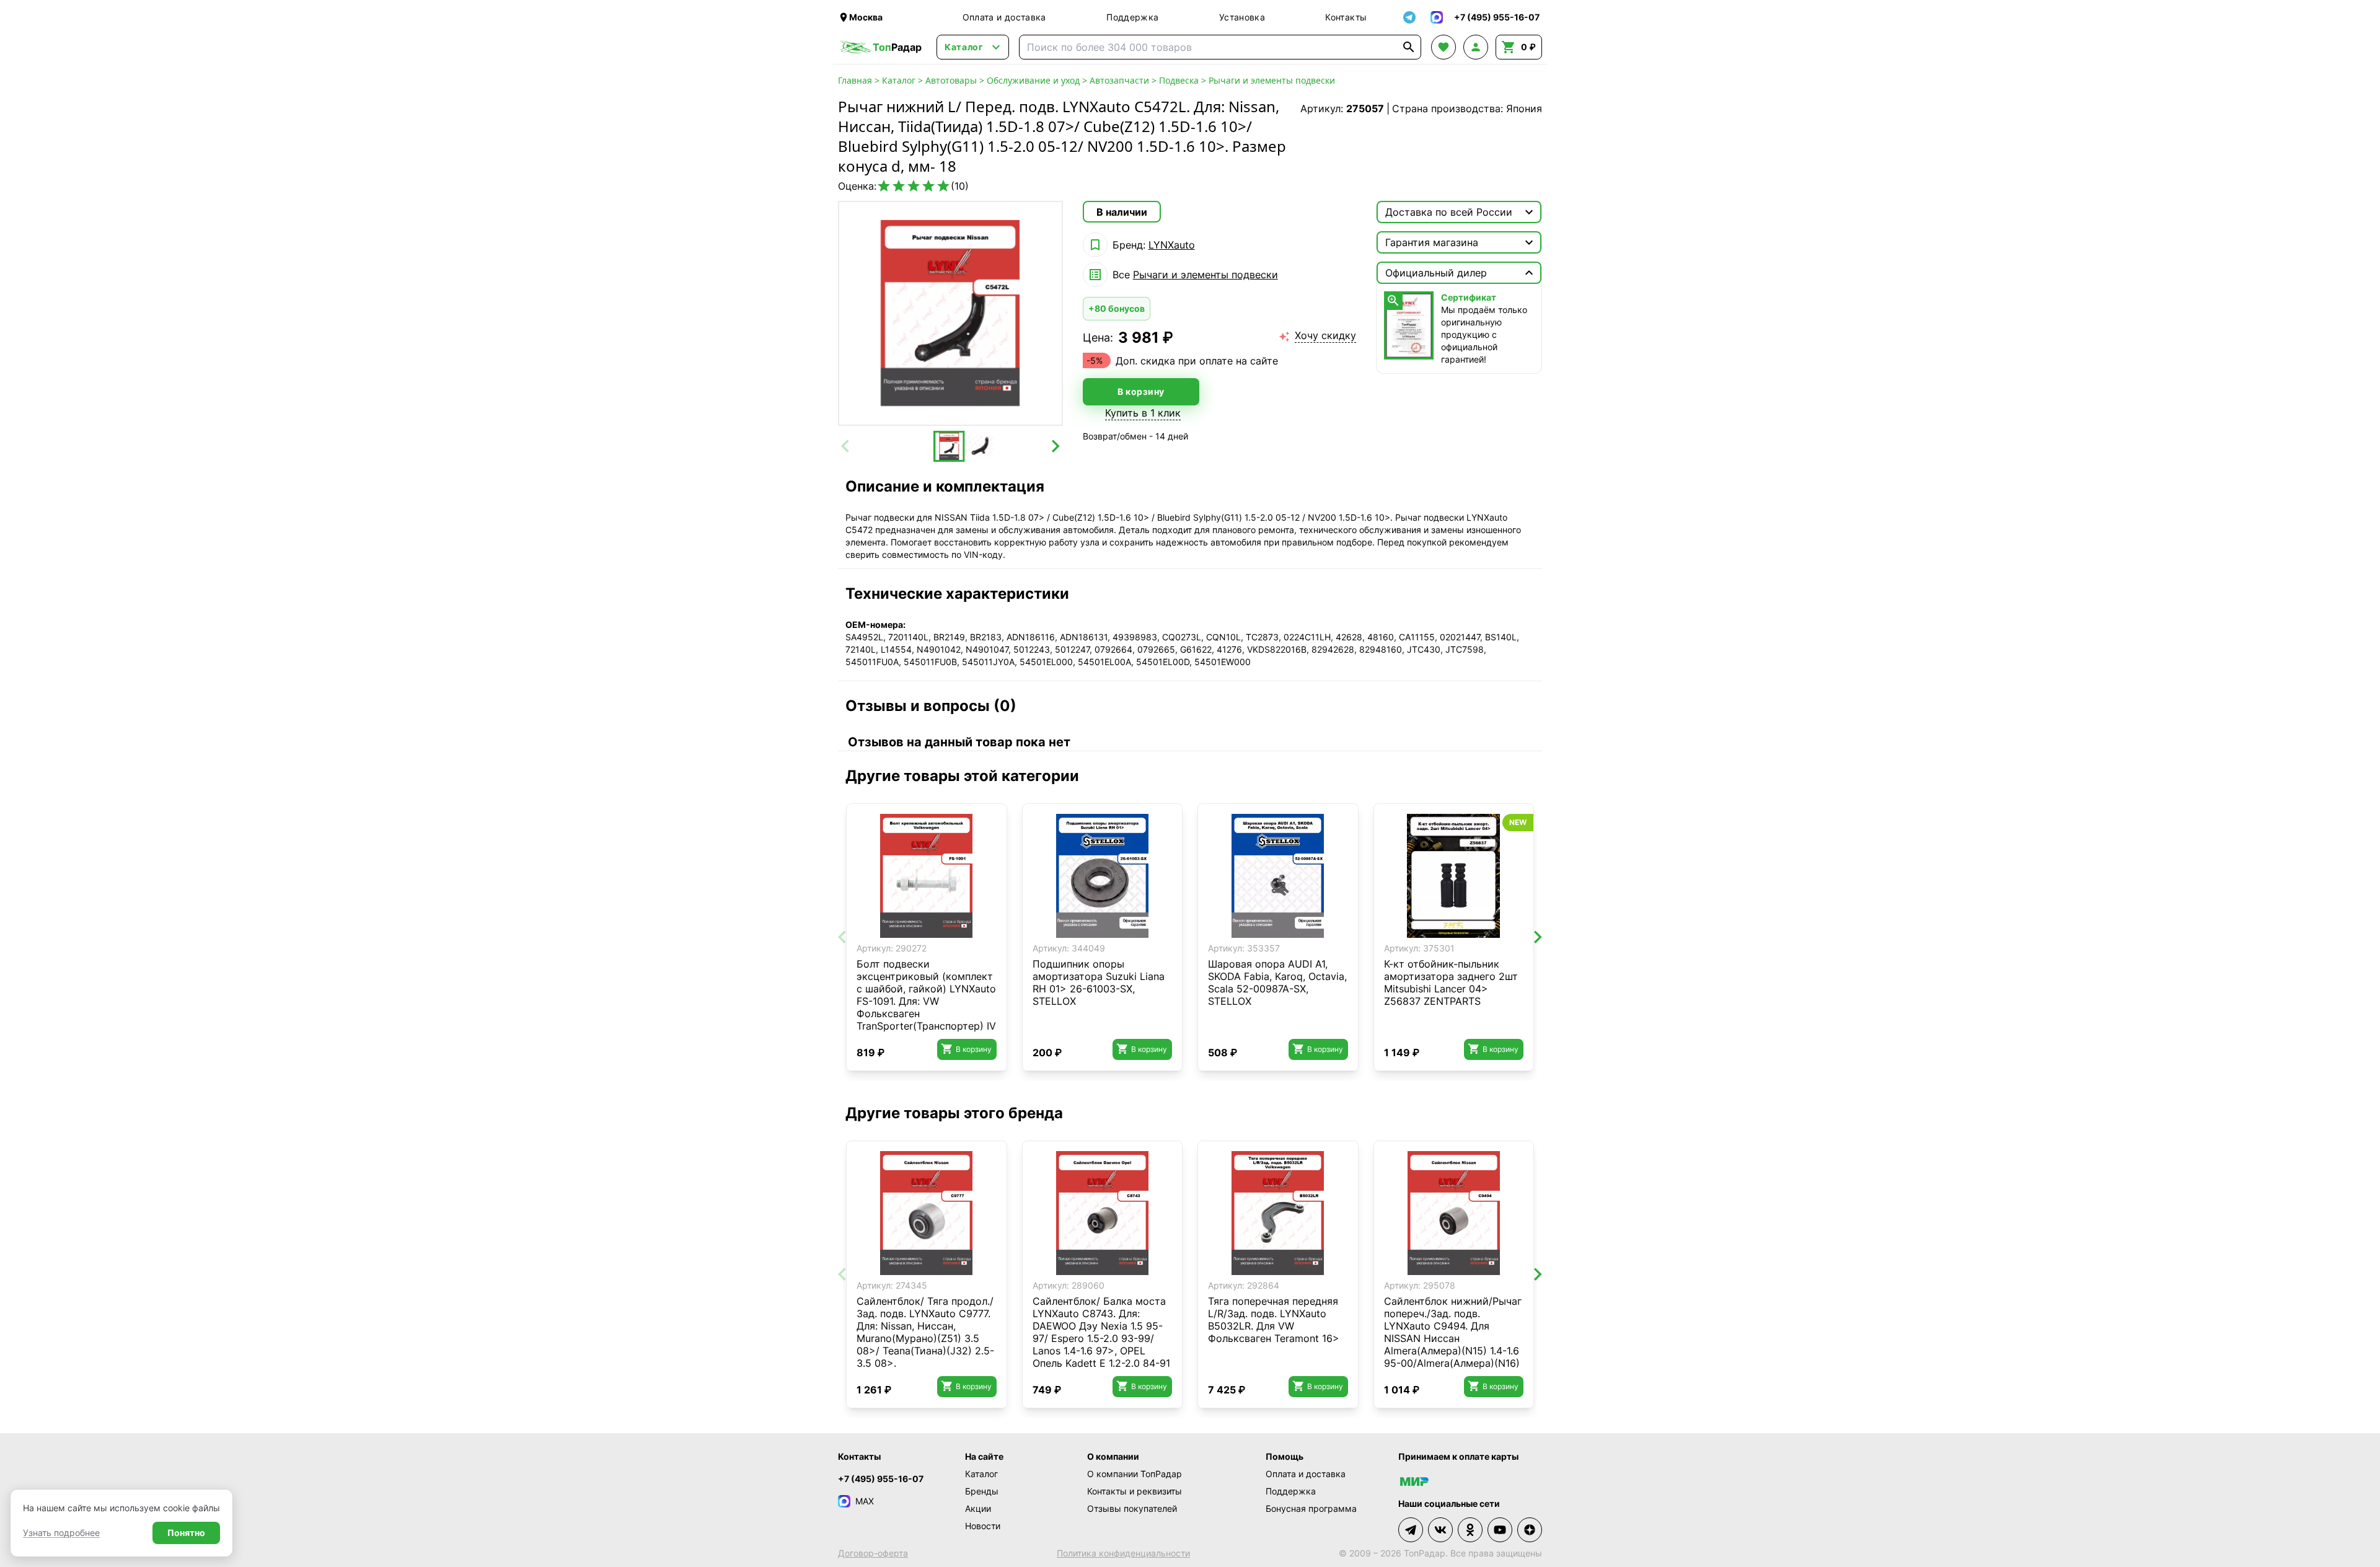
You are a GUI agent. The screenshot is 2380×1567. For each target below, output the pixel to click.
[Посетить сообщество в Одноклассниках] (1470, 1530)
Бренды (982, 1491)
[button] (949, 446)
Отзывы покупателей (1132, 1508)
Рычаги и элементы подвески (1272, 80)
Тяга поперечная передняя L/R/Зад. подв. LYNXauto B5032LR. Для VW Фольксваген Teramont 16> (1274, 1320)
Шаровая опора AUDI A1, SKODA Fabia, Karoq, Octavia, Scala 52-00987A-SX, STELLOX (1277, 982)
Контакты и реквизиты (1135, 1491)
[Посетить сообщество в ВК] (1440, 1530)
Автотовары (951, 80)
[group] (950, 313)
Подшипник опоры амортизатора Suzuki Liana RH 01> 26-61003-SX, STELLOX (1099, 982)
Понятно (186, 1533)
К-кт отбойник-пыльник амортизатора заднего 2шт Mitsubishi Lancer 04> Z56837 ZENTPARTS (1451, 982)
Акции (978, 1508)
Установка (1242, 17)
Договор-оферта (873, 1553)
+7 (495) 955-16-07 (881, 1479)
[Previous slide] (846, 446)
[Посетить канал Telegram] (1411, 1530)
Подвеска (1179, 80)
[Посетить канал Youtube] (1500, 1530)
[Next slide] (1055, 446)
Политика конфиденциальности (1123, 1553)
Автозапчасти (1119, 80)
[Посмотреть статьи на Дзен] (1530, 1530)
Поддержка (1132, 17)
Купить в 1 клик (1143, 413)
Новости (983, 1526)
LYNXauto (1172, 245)
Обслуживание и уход (1033, 80)
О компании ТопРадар (1135, 1474)
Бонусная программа (1311, 1508)
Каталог (899, 80)
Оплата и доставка (1004, 17)
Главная (855, 80)
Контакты (1346, 17)
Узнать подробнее (61, 1533)
